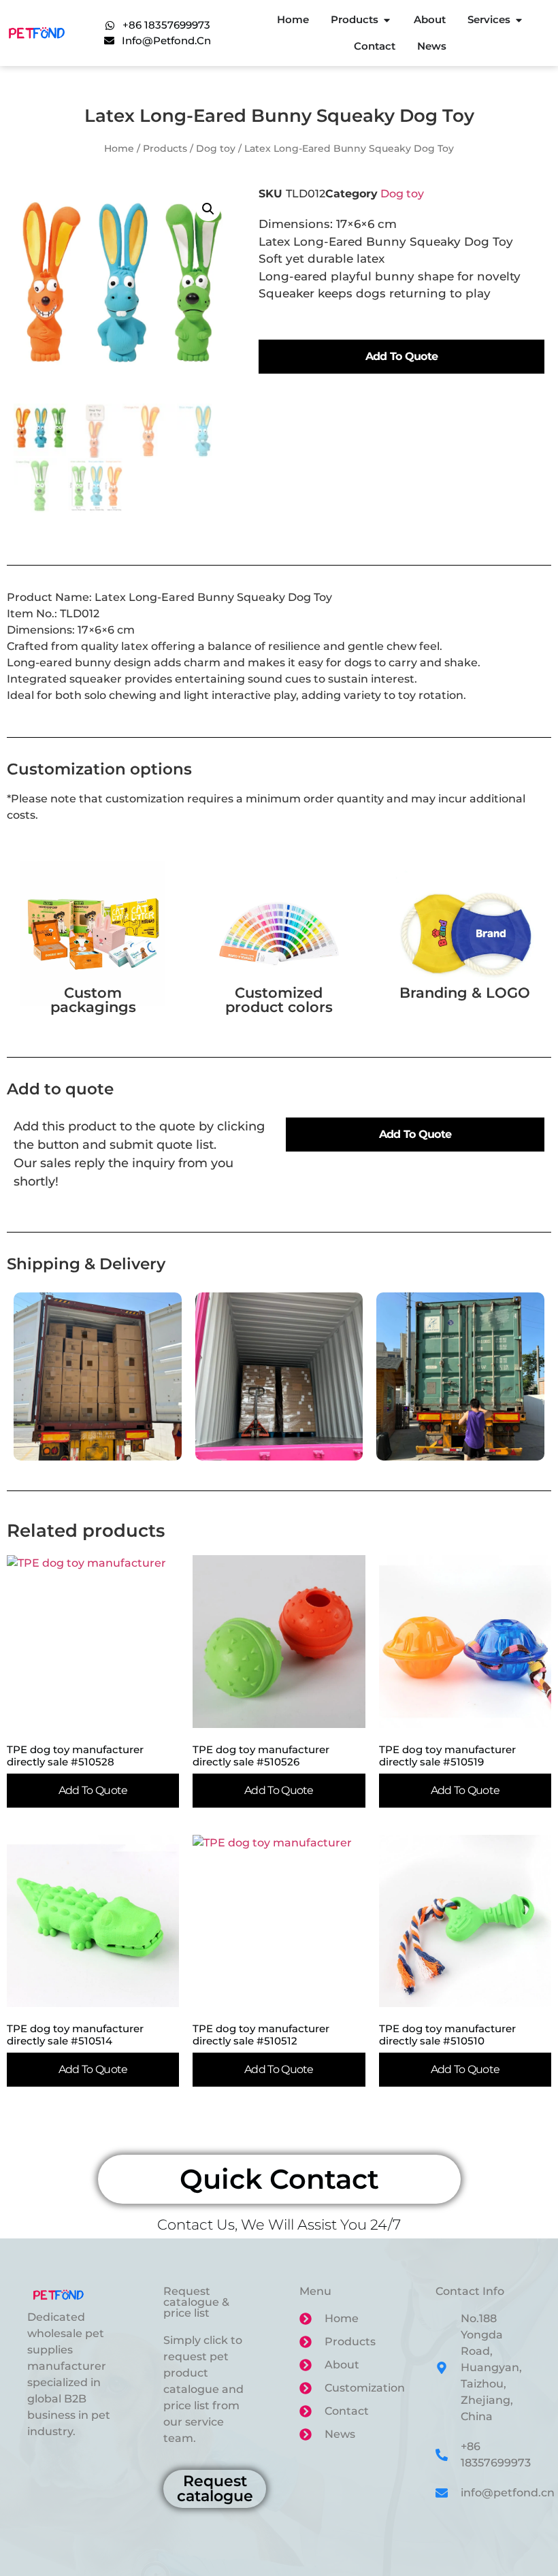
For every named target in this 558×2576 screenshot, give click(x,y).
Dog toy (216, 148)
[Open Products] (387, 20)
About (430, 19)
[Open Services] (519, 20)
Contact (375, 46)
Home (293, 19)
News (432, 46)
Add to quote (402, 356)
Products (355, 19)
